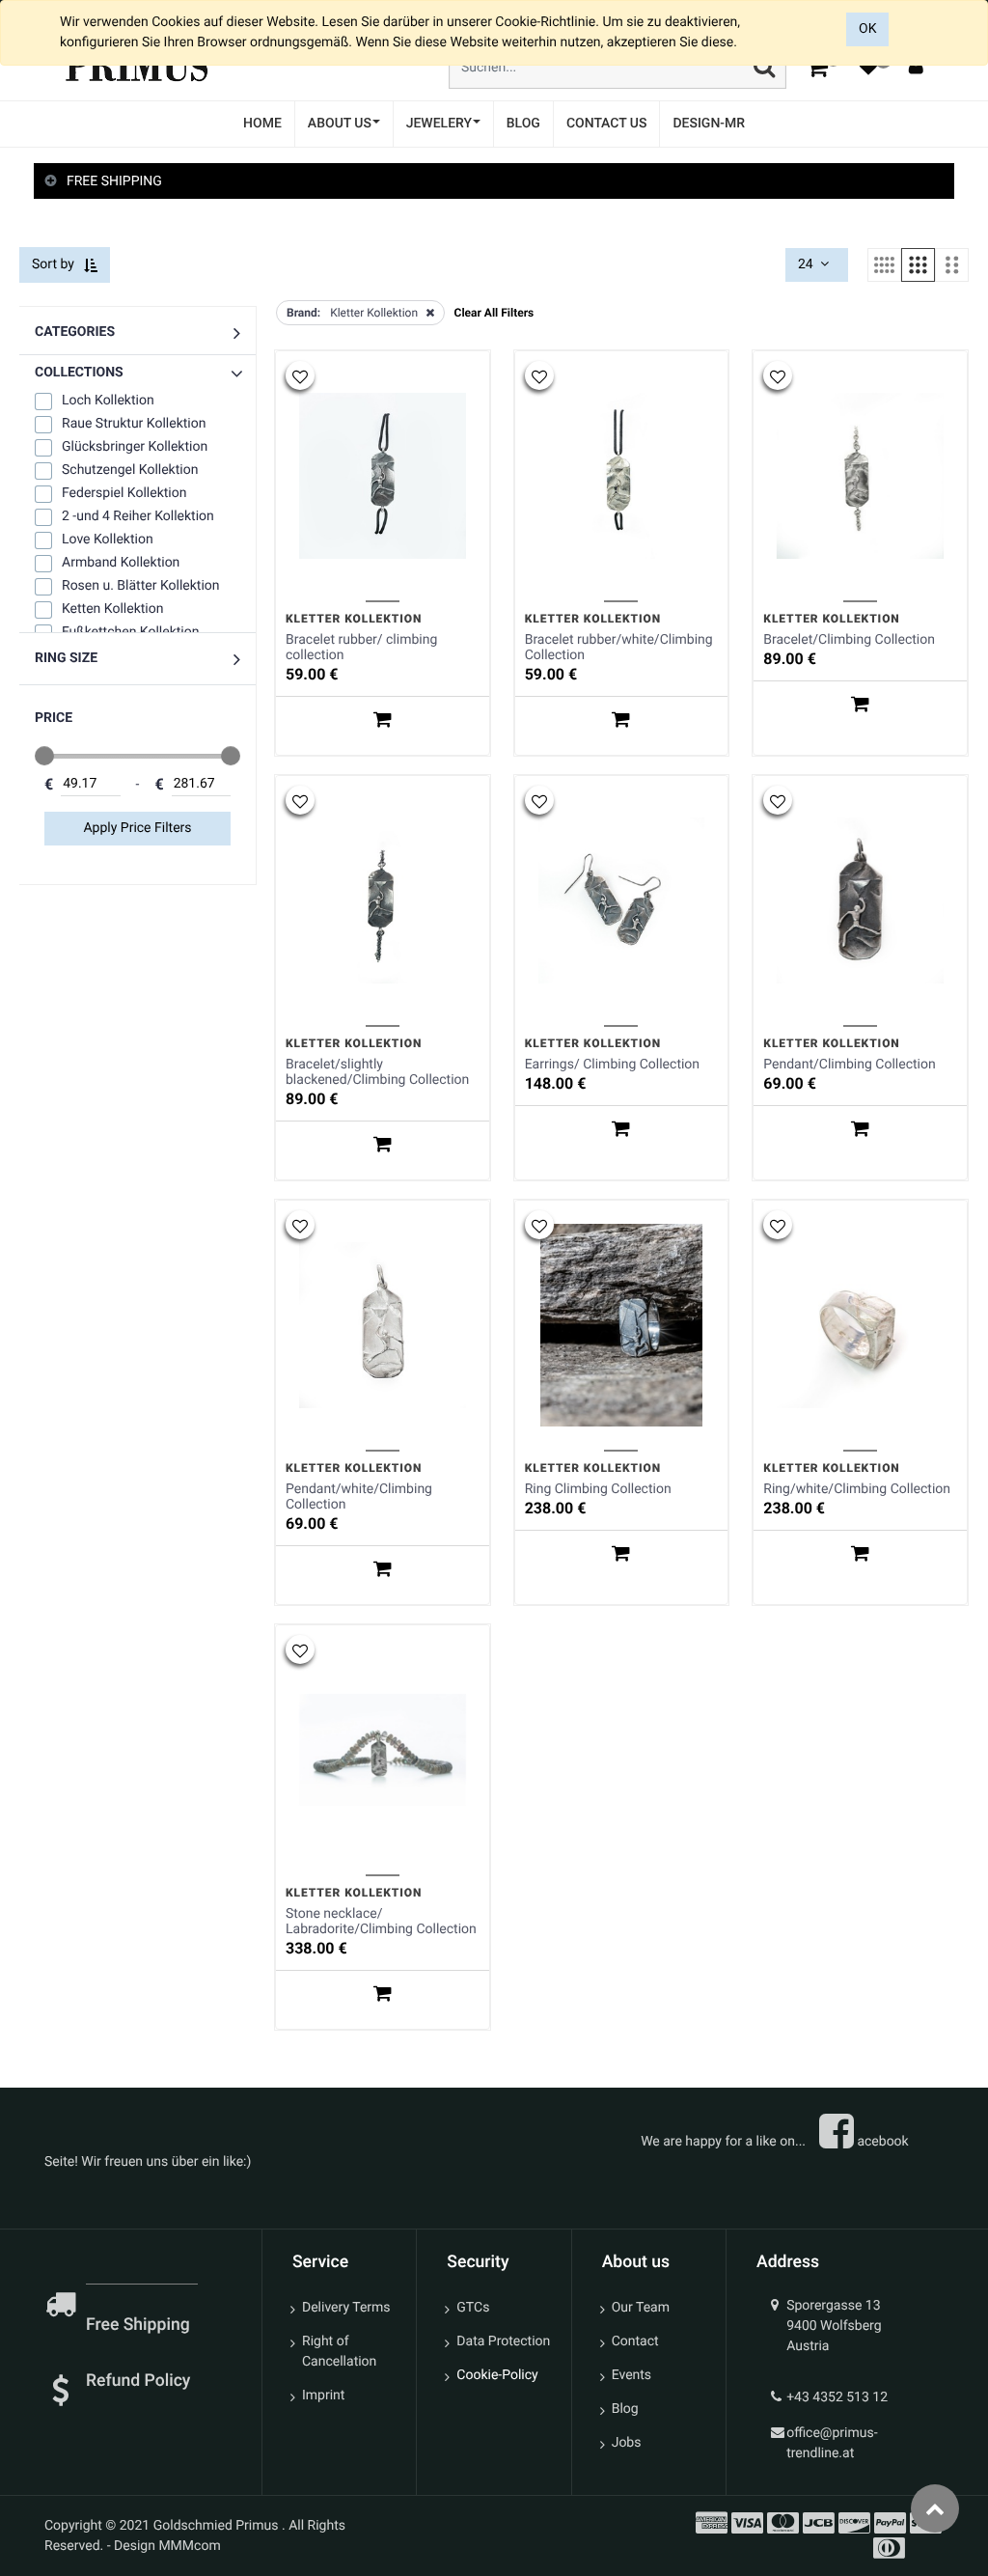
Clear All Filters (494, 313)
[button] (137, 373)
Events (631, 2375)
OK (867, 29)
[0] (817, 67)
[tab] (494, 182)
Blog (625, 2409)
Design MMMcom (167, 2546)
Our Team (641, 2308)
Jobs (627, 2443)
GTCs (473, 2308)
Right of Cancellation (339, 2352)
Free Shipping (140, 2325)
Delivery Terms (346, 2308)
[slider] (44, 756)
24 (807, 264)
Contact (635, 2341)
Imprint (323, 2396)
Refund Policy (138, 2381)
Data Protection (503, 2341)
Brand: (303, 313)
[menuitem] (262, 124)
